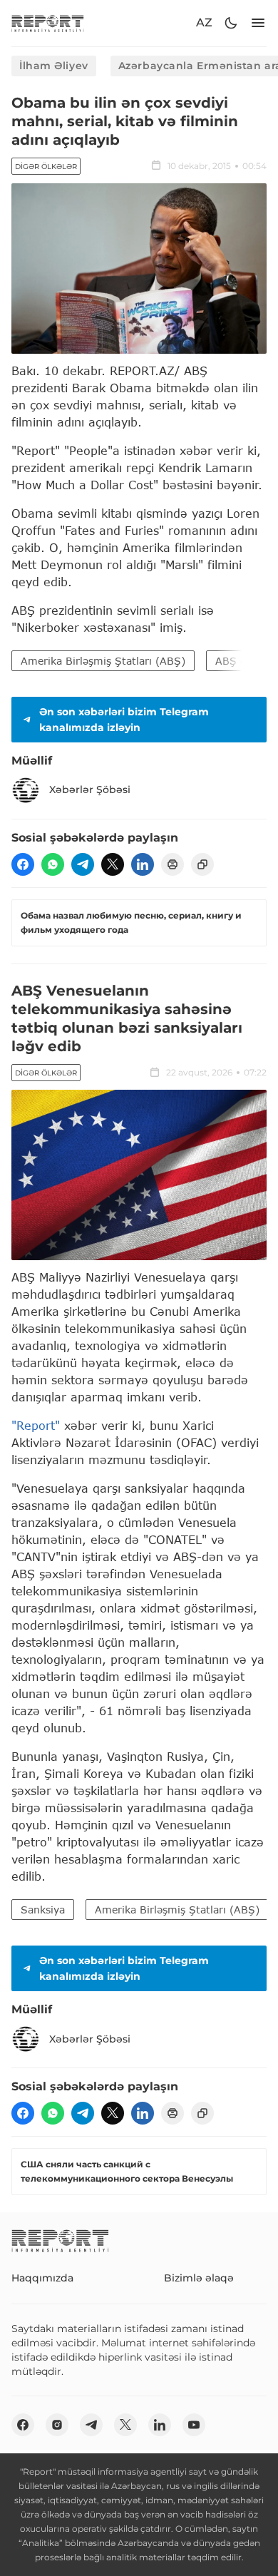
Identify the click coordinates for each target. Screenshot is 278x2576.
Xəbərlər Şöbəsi (90, 789)
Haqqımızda (42, 2278)
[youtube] (194, 2425)
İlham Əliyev (54, 66)
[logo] (48, 23)
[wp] (53, 864)
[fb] (23, 864)
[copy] (202, 864)
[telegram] (83, 864)
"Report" (36, 1425)
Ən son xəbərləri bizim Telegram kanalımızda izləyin (124, 720)
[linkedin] (143, 864)
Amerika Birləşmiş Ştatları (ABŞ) (103, 661)
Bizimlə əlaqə (199, 2278)
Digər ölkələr (46, 167)
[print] (173, 864)
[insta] (57, 2425)
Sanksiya (43, 1910)
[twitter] (113, 864)
